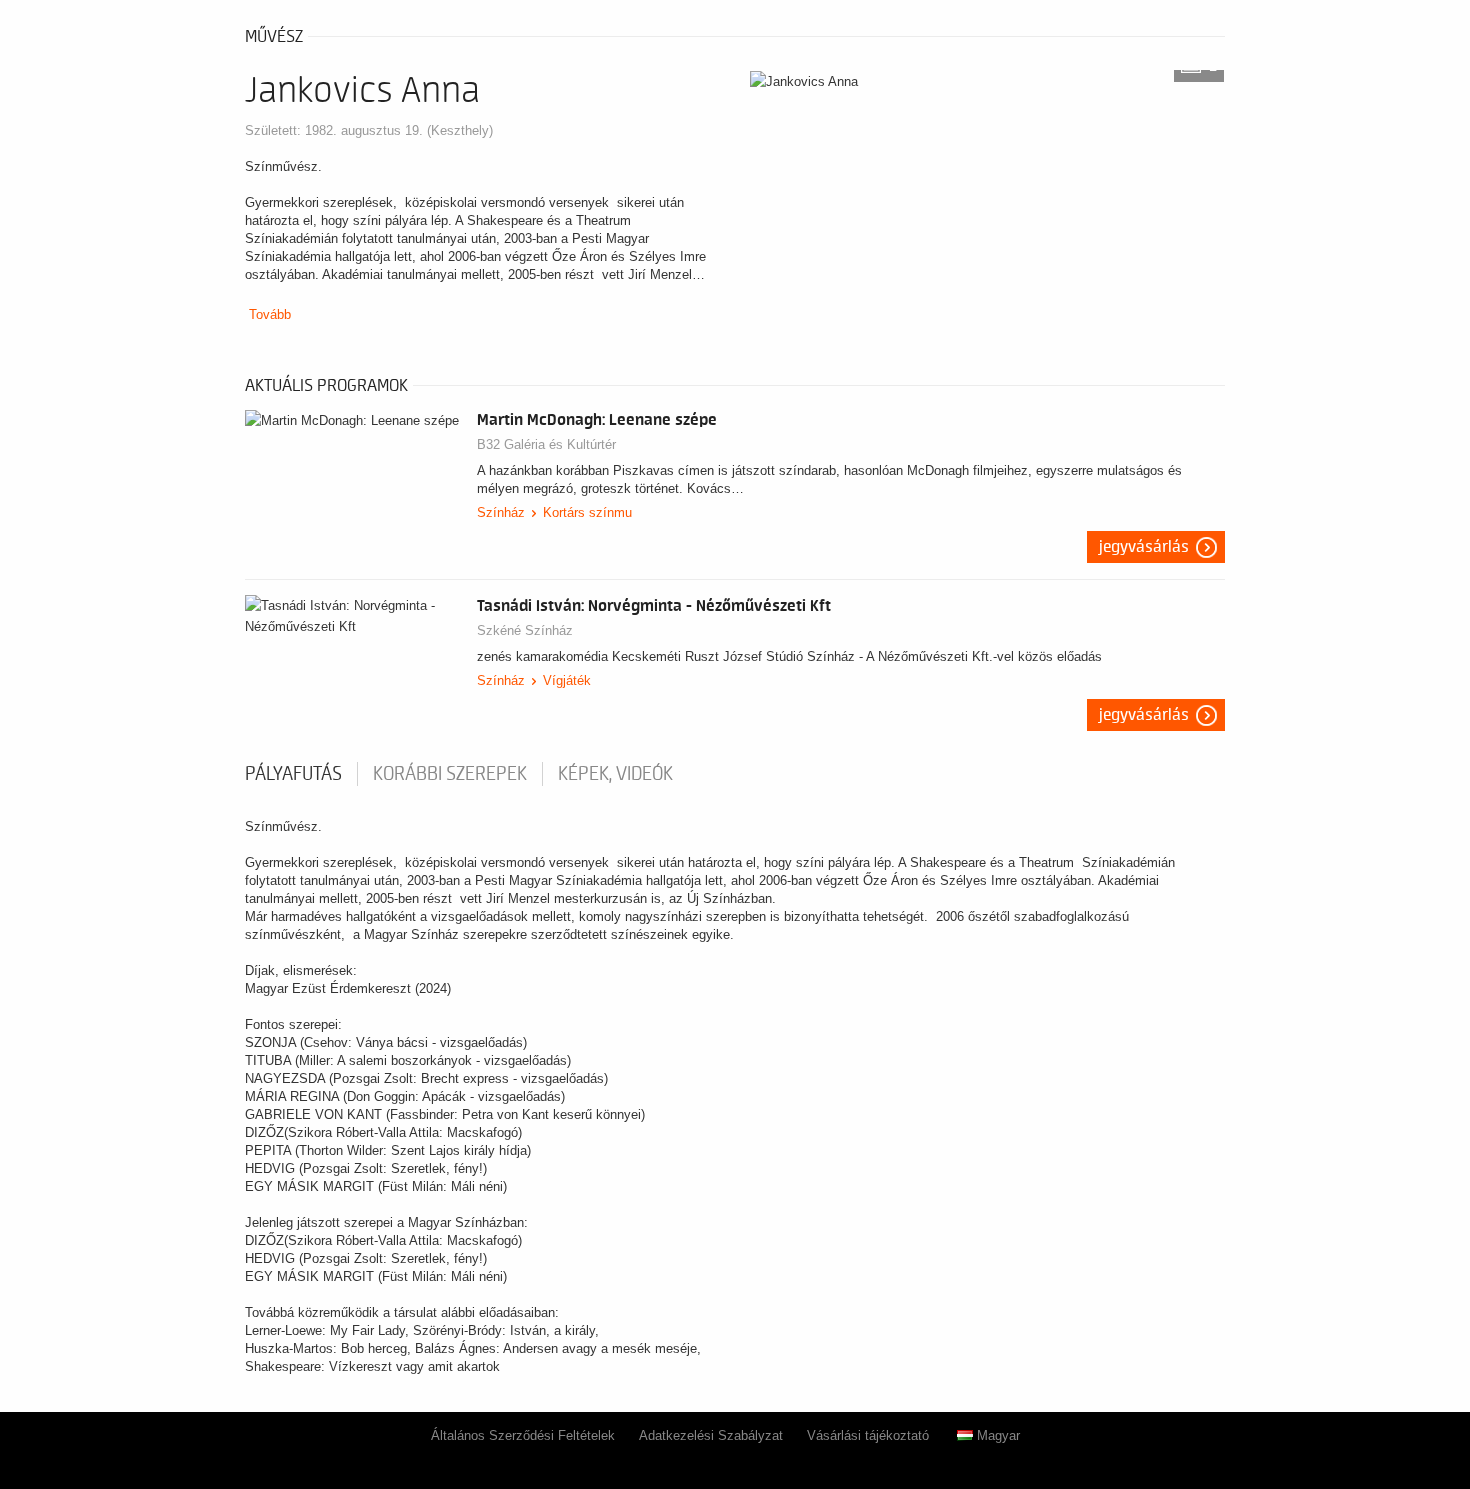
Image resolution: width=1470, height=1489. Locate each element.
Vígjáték (567, 680)
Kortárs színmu (587, 512)
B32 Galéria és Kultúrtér (546, 444)
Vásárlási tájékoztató (868, 1435)
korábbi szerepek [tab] (450, 774)
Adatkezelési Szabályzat (711, 1435)
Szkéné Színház (525, 630)
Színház (501, 512)
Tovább (270, 314)
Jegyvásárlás (1144, 547)
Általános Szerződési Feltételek (523, 1435)
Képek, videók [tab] (615, 774)
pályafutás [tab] (293, 774)
